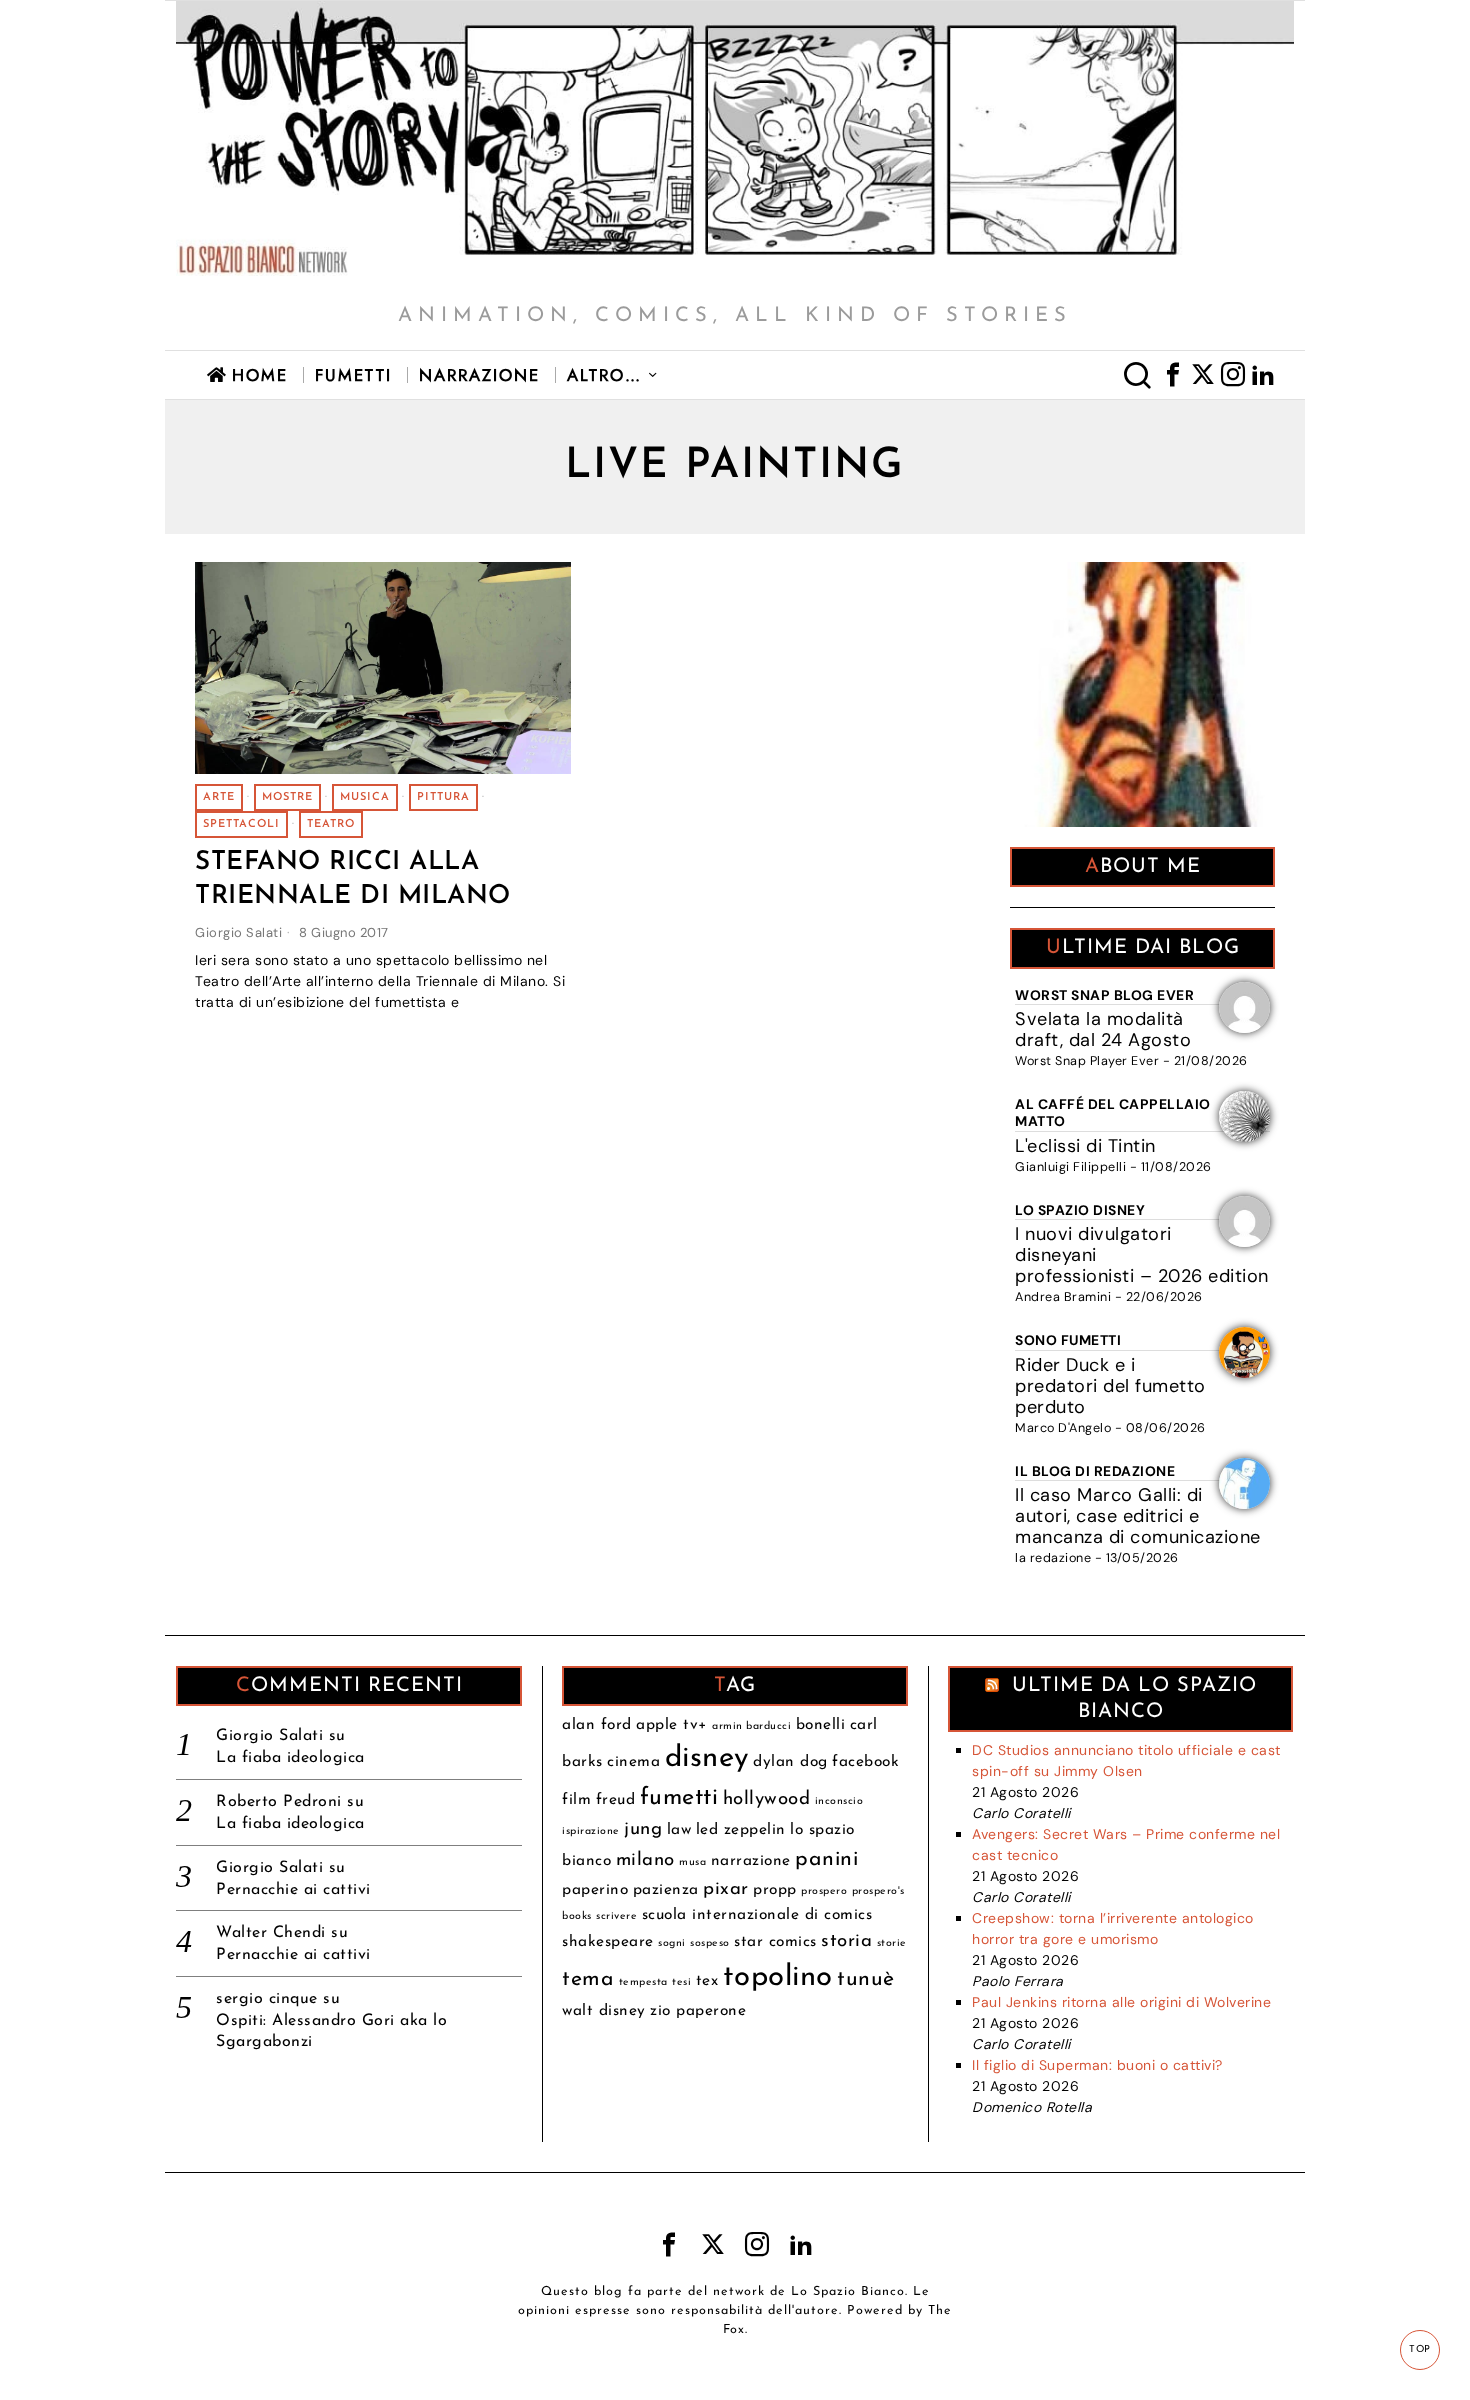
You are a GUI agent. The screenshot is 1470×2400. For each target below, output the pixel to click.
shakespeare (608, 1942)
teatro (331, 824)
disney (707, 1758)
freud (616, 1800)
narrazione (751, 1861)
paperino (595, 1890)
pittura (443, 797)
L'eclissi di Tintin (1085, 1146)
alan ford (597, 1725)
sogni (672, 1943)
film (576, 1800)
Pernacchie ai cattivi (293, 1890)
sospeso (710, 1943)
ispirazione (591, 1831)
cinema (633, 1762)
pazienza (666, 1890)
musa (692, 1862)
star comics (775, 1942)
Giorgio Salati (238, 932)
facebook (865, 1762)
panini (826, 1859)
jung (643, 1829)
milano (645, 1860)
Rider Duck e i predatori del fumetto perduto (1110, 1386)
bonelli (821, 1725)
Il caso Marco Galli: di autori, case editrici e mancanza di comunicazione (1138, 1516)
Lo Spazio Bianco (848, 2292)
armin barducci (751, 1726)
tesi (681, 1982)
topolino (778, 1977)
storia (846, 1941)
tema (588, 1979)
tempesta (643, 1982)
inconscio (839, 1801)
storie (892, 1943)
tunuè (866, 1979)
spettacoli (241, 824)
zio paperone (698, 2011)
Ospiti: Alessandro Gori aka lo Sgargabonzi (331, 2031)
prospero (824, 1891)
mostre (287, 797)
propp (775, 1890)
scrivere (616, 1916)
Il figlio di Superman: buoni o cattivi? (1097, 2065)
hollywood (767, 1799)
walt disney (604, 2011)
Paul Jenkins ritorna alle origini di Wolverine (1121, 2002)
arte (219, 797)
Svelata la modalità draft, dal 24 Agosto (1103, 1029)
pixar (726, 1889)
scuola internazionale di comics (757, 1915)
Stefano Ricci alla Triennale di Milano (353, 879)
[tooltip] (1173, 375)
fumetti (679, 1798)
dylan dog (790, 1762)
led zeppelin (741, 1830)
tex (707, 1981)
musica (365, 797)
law (679, 1830)
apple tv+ (672, 1725)
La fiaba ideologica (290, 1758)
